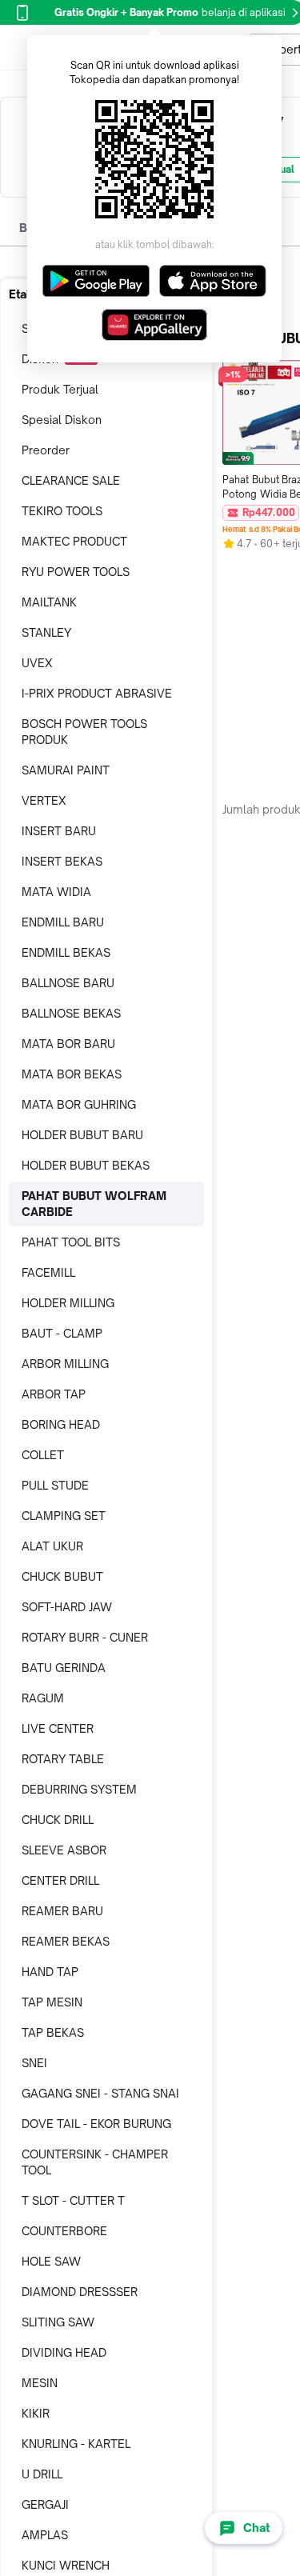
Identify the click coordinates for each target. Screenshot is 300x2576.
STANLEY (46, 632)
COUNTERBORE (64, 2231)
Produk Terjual (60, 389)
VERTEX (44, 800)
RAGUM (43, 1698)
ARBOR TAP (54, 1394)
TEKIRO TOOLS (62, 511)
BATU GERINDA (64, 1668)
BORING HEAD (61, 1424)
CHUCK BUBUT (62, 1576)
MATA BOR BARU (68, 1044)
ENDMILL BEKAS (66, 952)
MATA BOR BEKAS (72, 1074)
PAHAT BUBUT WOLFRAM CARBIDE (94, 1204)
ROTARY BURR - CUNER (85, 1637)
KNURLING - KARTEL (76, 2444)
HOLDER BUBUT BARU (82, 1135)
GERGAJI (45, 2504)
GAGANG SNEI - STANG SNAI (100, 2093)
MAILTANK (49, 602)
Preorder (46, 450)
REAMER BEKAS (66, 1941)
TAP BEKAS (53, 2032)
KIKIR (36, 2413)
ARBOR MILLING (65, 1364)
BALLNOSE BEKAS (71, 1013)
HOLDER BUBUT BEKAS (86, 1165)
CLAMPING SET (64, 1516)
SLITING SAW (58, 2322)
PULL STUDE (55, 1485)
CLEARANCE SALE (71, 480)
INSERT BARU (59, 831)
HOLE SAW (51, 2261)
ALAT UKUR (52, 1546)
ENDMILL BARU (63, 922)
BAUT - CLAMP (62, 1333)
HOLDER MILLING (68, 1303)
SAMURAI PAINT (66, 770)
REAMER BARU (62, 1911)
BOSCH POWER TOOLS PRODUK (84, 732)
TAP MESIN (52, 2002)
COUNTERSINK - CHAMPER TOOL (95, 2162)
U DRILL (42, 2474)
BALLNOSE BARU (68, 983)
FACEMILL (48, 1272)
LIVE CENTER (58, 1728)
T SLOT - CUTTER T (73, 2200)
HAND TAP (50, 1972)
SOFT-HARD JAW (67, 1607)
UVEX (37, 663)
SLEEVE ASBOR (64, 1850)
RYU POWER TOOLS (76, 572)
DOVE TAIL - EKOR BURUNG (96, 2124)
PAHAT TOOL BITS (71, 1242)
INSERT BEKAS (62, 861)
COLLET (43, 1455)
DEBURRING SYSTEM (79, 1789)
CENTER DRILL (60, 1880)
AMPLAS (45, 2535)
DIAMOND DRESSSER (80, 2292)
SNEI (34, 2063)
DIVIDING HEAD (64, 2352)
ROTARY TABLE (63, 1759)
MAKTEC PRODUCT (74, 541)
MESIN (40, 2383)
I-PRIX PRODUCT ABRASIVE (97, 693)
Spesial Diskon (62, 420)
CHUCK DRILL (58, 1820)
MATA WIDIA (56, 892)
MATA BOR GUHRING (79, 1104)
